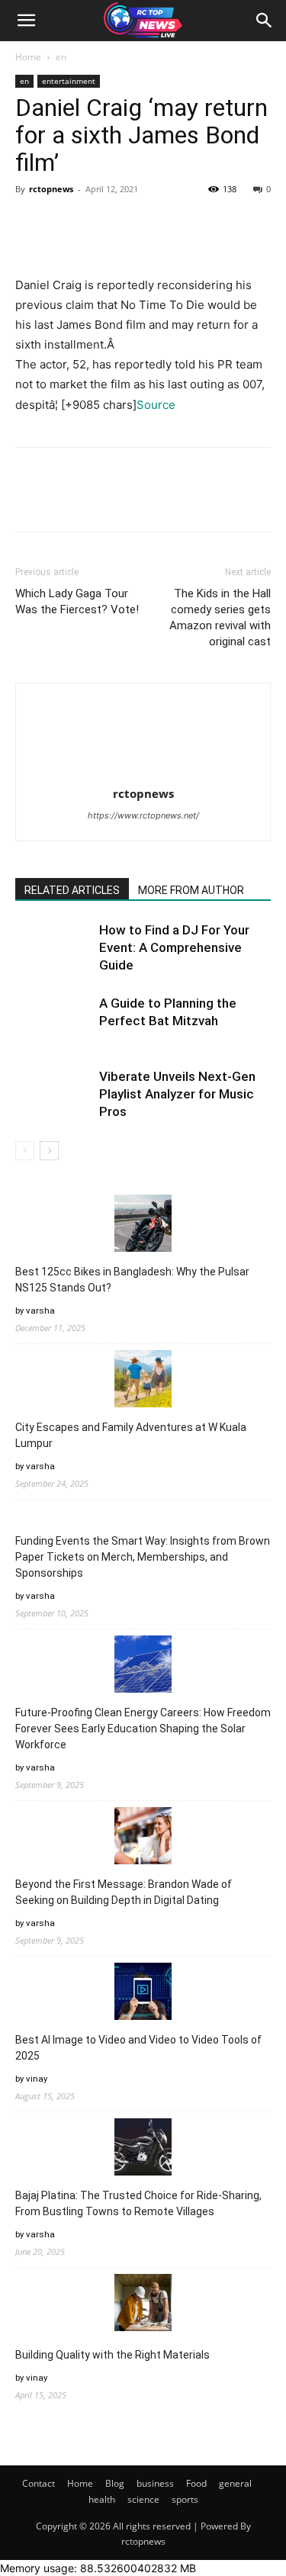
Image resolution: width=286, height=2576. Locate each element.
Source (156, 405)
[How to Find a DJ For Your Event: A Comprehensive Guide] (53, 948)
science (143, 2499)
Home (28, 57)
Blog (115, 2483)
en (61, 57)
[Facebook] (31, 224)
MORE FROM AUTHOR (191, 890)
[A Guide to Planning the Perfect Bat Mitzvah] (53, 1021)
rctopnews (51, 189)
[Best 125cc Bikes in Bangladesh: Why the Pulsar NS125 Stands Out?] (143, 1225)
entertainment (69, 81)
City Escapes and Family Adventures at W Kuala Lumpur (131, 1435)
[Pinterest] (101, 224)
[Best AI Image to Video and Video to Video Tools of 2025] (143, 1994)
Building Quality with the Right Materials (112, 2355)
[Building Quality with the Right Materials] (143, 2305)
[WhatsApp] (136, 224)
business (155, 2483)
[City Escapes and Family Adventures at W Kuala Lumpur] (143, 1381)
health (102, 2499)
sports (185, 2499)
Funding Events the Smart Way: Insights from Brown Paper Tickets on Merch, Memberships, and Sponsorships (143, 1557)
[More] (172, 224)
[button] (26, 21)
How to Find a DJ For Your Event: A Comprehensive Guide (174, 947)
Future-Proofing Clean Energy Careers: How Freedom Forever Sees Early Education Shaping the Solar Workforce (143, 1729)
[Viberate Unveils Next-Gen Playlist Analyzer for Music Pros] (53, 1094)
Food (196, 2483)
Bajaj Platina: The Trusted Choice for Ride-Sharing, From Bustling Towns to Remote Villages (138, 2203)
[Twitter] (66, 224)
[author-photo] (143, 772)
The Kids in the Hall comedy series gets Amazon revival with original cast (220, 617)
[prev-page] (25, 1151)
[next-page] (49, 1151)
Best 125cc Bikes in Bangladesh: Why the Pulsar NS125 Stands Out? (132, 1280)
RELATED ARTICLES (72, 890)
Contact (39, 2483)
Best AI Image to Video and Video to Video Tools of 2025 (138, 2048)
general (235, 2483)
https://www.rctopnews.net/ (143, 815)
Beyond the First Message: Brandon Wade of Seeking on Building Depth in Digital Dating (124, 1892)
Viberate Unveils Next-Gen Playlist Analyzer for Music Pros (177, 1094)
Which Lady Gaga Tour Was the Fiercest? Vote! (77, 601)
